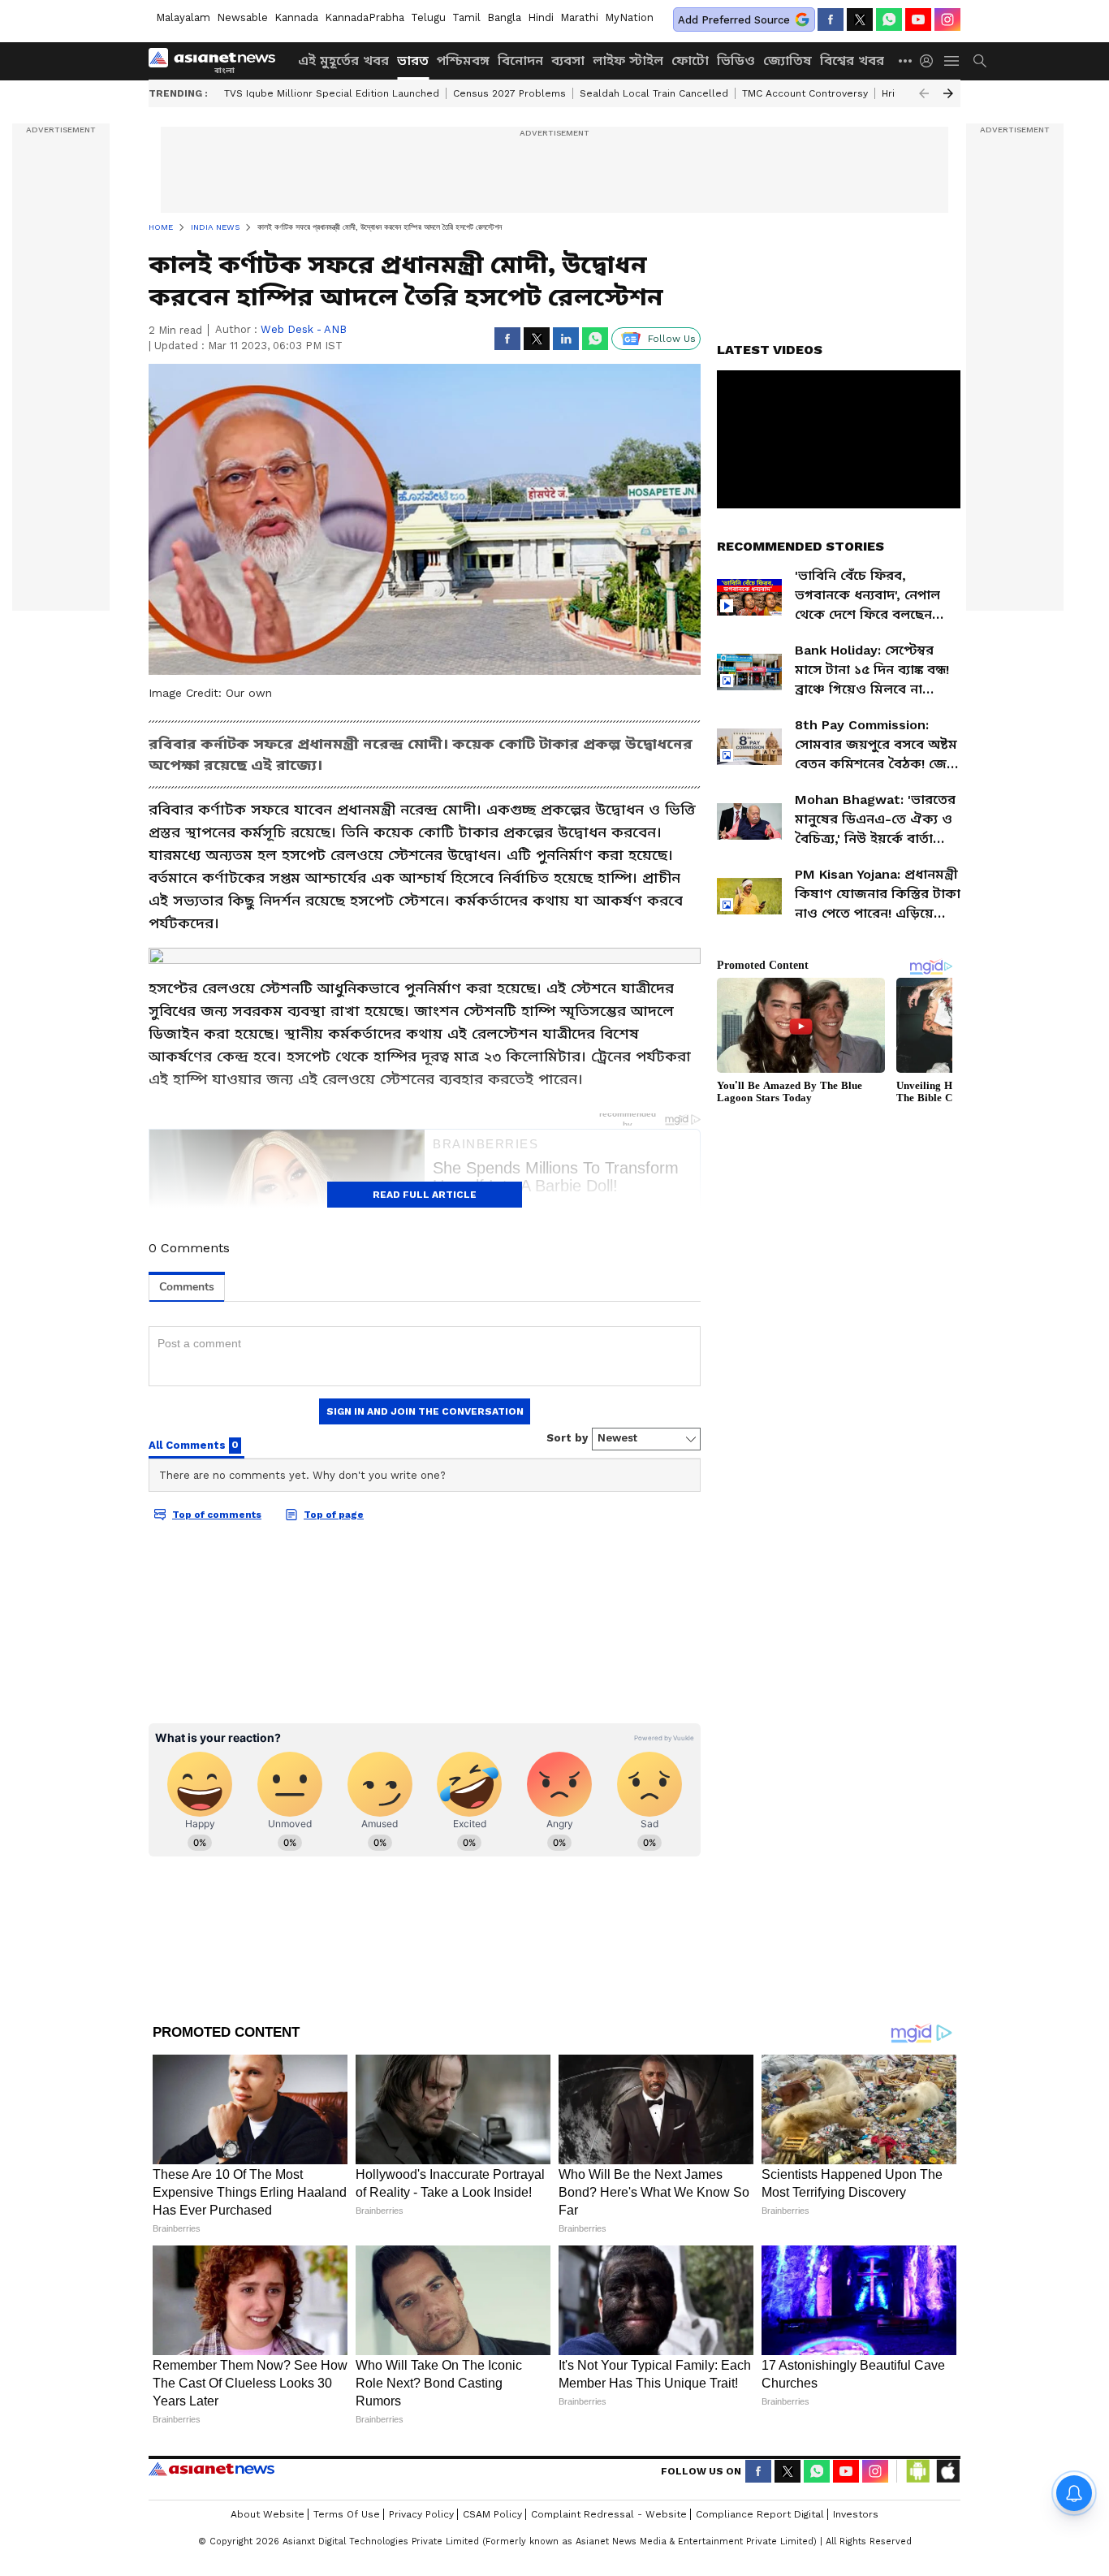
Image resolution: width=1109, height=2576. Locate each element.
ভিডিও (736, 61)
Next (948, 93)
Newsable (242, 17)
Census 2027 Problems (509, 93)
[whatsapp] (889, 19)
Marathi (579, 17)
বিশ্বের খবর (852, 61)
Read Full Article (425, 1195)
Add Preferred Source (734, 20)
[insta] (947, 19)
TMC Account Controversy (805, 93)
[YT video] (918, 19)
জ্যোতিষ (788, 61)
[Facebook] (831, 19)
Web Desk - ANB (304, 329)
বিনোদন (520, 61)
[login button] (930, 61)
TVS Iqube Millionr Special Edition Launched (332, 93)
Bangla (504, 17)
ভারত (413, 61)
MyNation (629, 17)
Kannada (296, 17)
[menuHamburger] (952, 61)
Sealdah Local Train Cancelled (654, 93)
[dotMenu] (906, 61)
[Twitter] (860, 19)
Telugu (428, 17)
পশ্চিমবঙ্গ (463, 61)
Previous (924, 93)
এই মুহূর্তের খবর (343, 61)
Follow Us (672, 339)
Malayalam (183, 17)
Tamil (466, 17)
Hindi (541, 17)
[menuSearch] (980, 61)
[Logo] (218, 61)
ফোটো (690, 61)
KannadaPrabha (365, 17)
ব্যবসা (568, 61)
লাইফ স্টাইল (628, 61)
